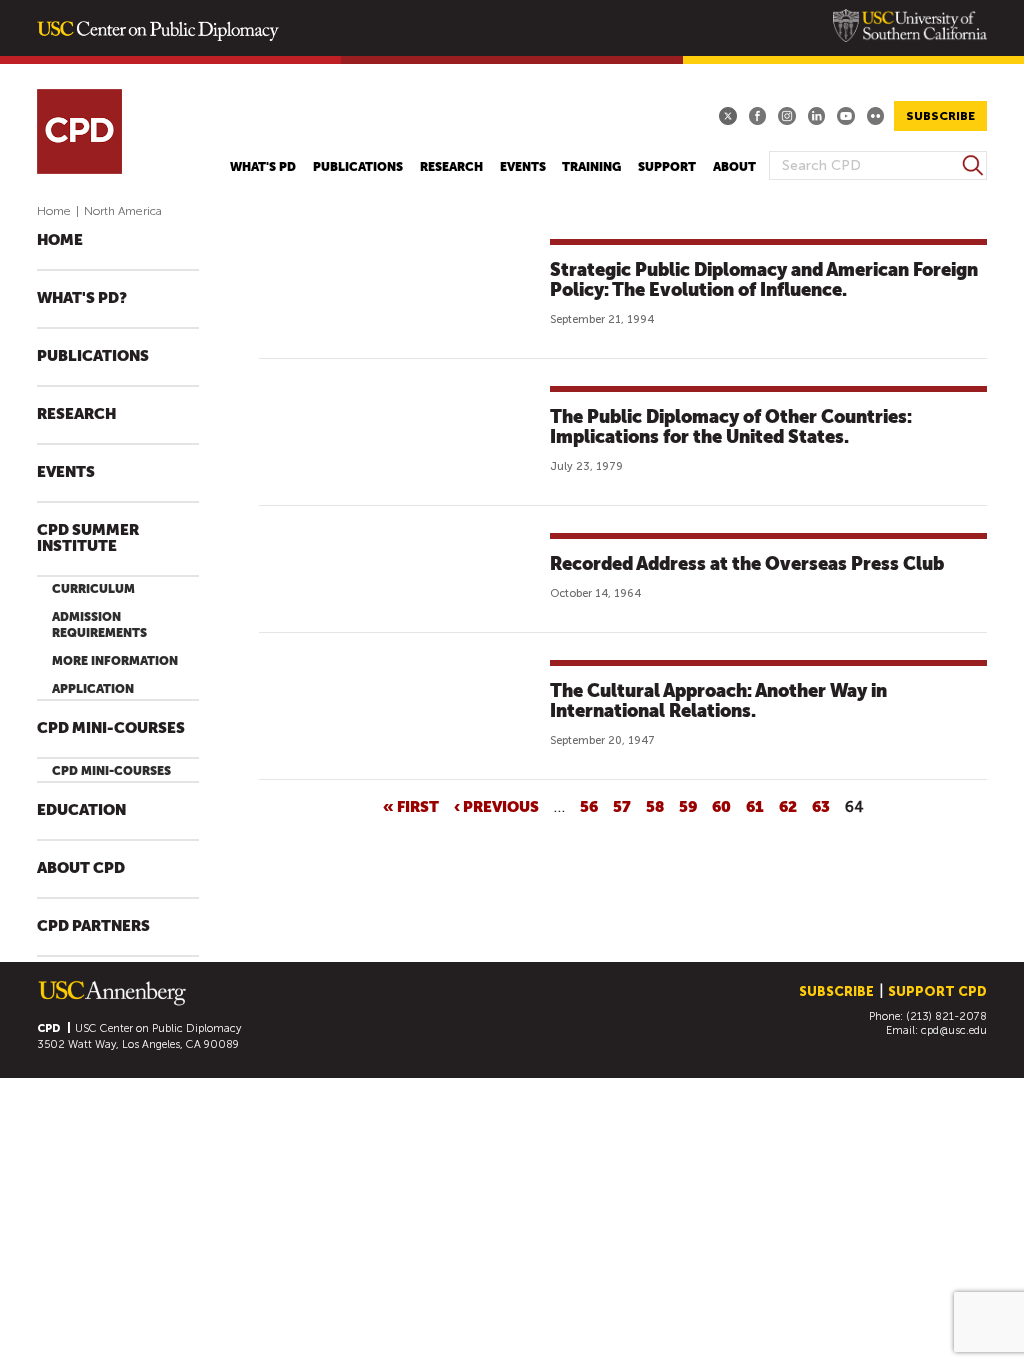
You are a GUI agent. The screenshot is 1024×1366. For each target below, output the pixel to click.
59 (688, 806)
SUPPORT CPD (937, 991)
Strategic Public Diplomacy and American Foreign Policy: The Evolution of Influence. (764, 279)
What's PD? (82, 298)
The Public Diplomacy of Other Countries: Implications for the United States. (731, 426)
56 (589, 806)
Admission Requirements (99, 625)
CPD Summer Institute (88, 538)
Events (523, 167)
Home (54, 211)
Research (451, 167)
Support (667, 167)
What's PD (263, 167)
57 (622, 806)
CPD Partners (93, 926)
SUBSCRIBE (940, 116)
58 (655, 806)
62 (788, 806)
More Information (115, 661)
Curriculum (93, 589)
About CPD (81, 868)
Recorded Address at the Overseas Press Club (747, 563)
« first (411, 806)
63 (821, 806)
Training (591, 167)
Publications (358, 167)
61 (755, 806)
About (734, 167)
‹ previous (496, 806)
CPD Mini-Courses (111, 728)
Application (93, 689)
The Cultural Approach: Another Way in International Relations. (718, 700)
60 (721, 806)
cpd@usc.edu (954, 1030)
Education (81, 810)
